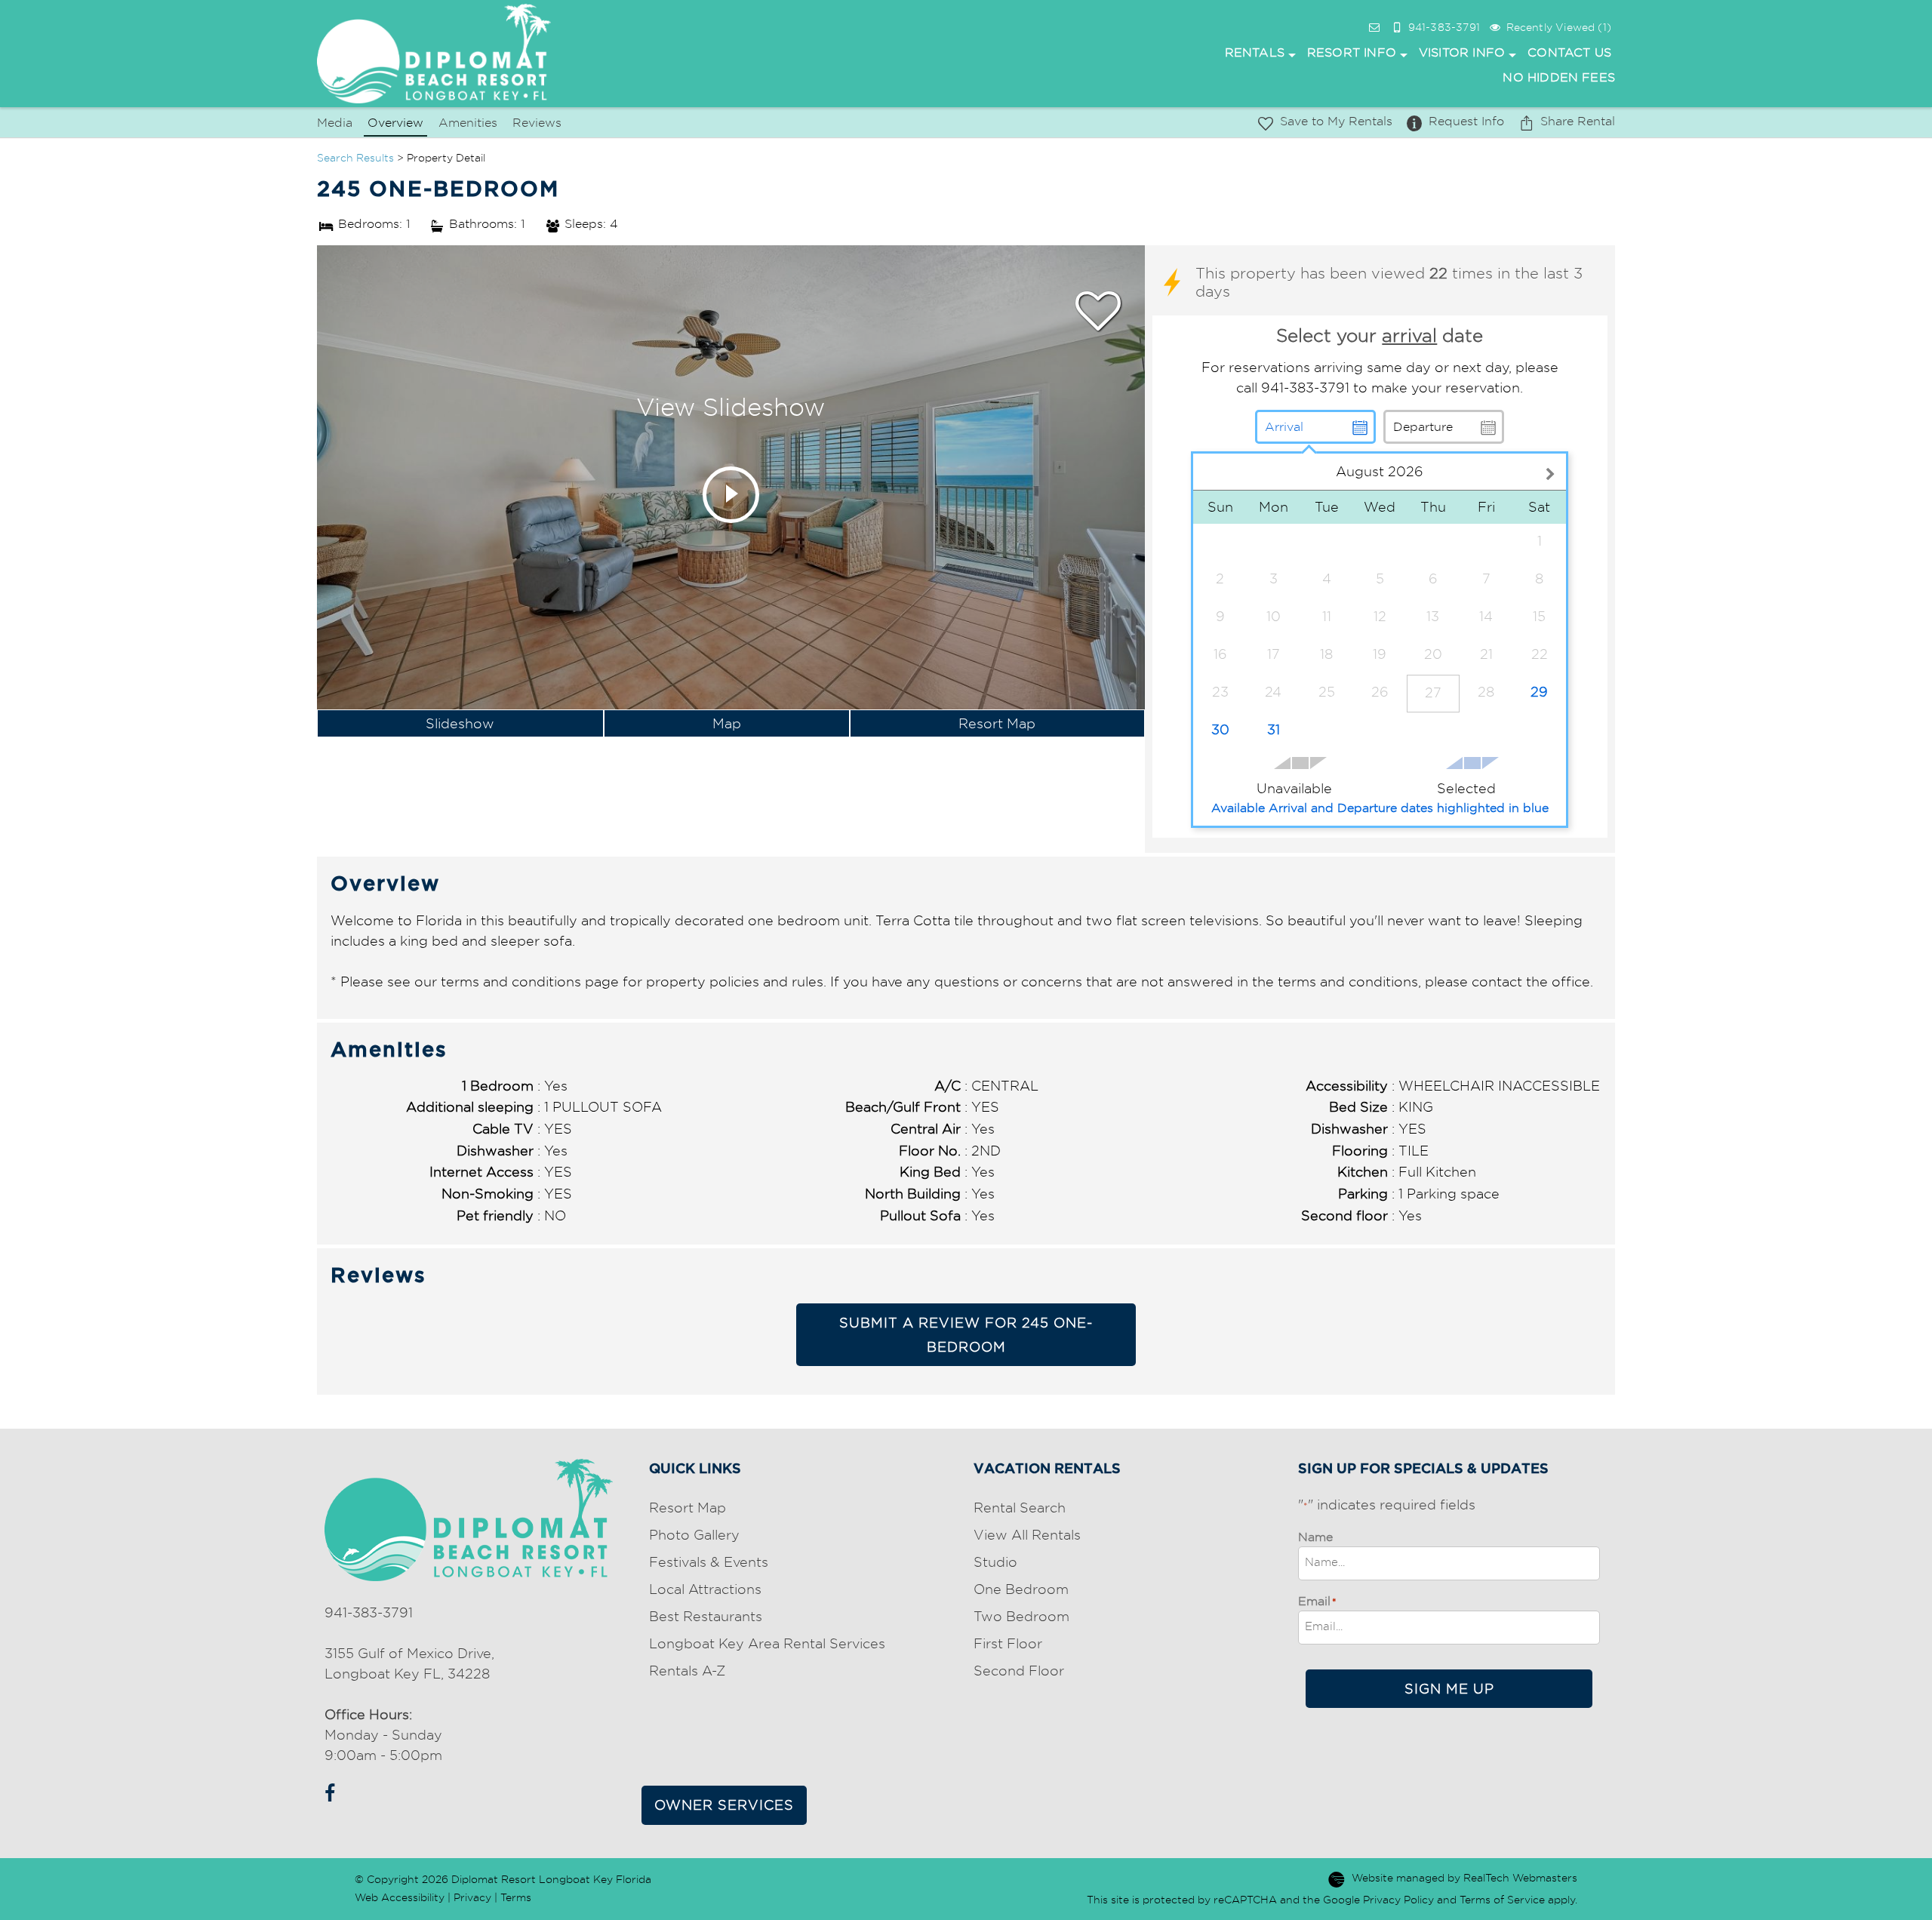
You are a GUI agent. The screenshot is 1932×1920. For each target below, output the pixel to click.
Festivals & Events (709, 1562)
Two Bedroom (1021, 1616)
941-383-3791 (369, 1612)
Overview (395, 123)
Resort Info (1352, 52)
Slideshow (460, 723)
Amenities (468, 123)
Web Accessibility (400, 1897)
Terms (516, 1897)
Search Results (355, 158)
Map (727, 723)
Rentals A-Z (687, 1671)
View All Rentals (1027, 1535)
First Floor (1008, 1643)
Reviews (537, 123)
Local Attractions (705, 1589)
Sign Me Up (1449, 1689)
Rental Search (1020, 1508)
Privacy (472, 1897)
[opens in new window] (326, 1791)
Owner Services (724, 1805)
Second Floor (1019, 1671)
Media (335, 123)
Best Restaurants (706, 1616)
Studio (995, 1562)
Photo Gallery (694, 1535)
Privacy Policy (1398, 1900)
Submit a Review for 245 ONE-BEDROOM (966, 1335)
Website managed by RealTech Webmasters (1464, 1878)
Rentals (1255, 52)
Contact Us (1569, 52)
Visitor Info (1462, 52)
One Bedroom (1021, 1589)
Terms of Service (1502, 1900)
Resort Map (997, 723)
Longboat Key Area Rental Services (767, 1643)
